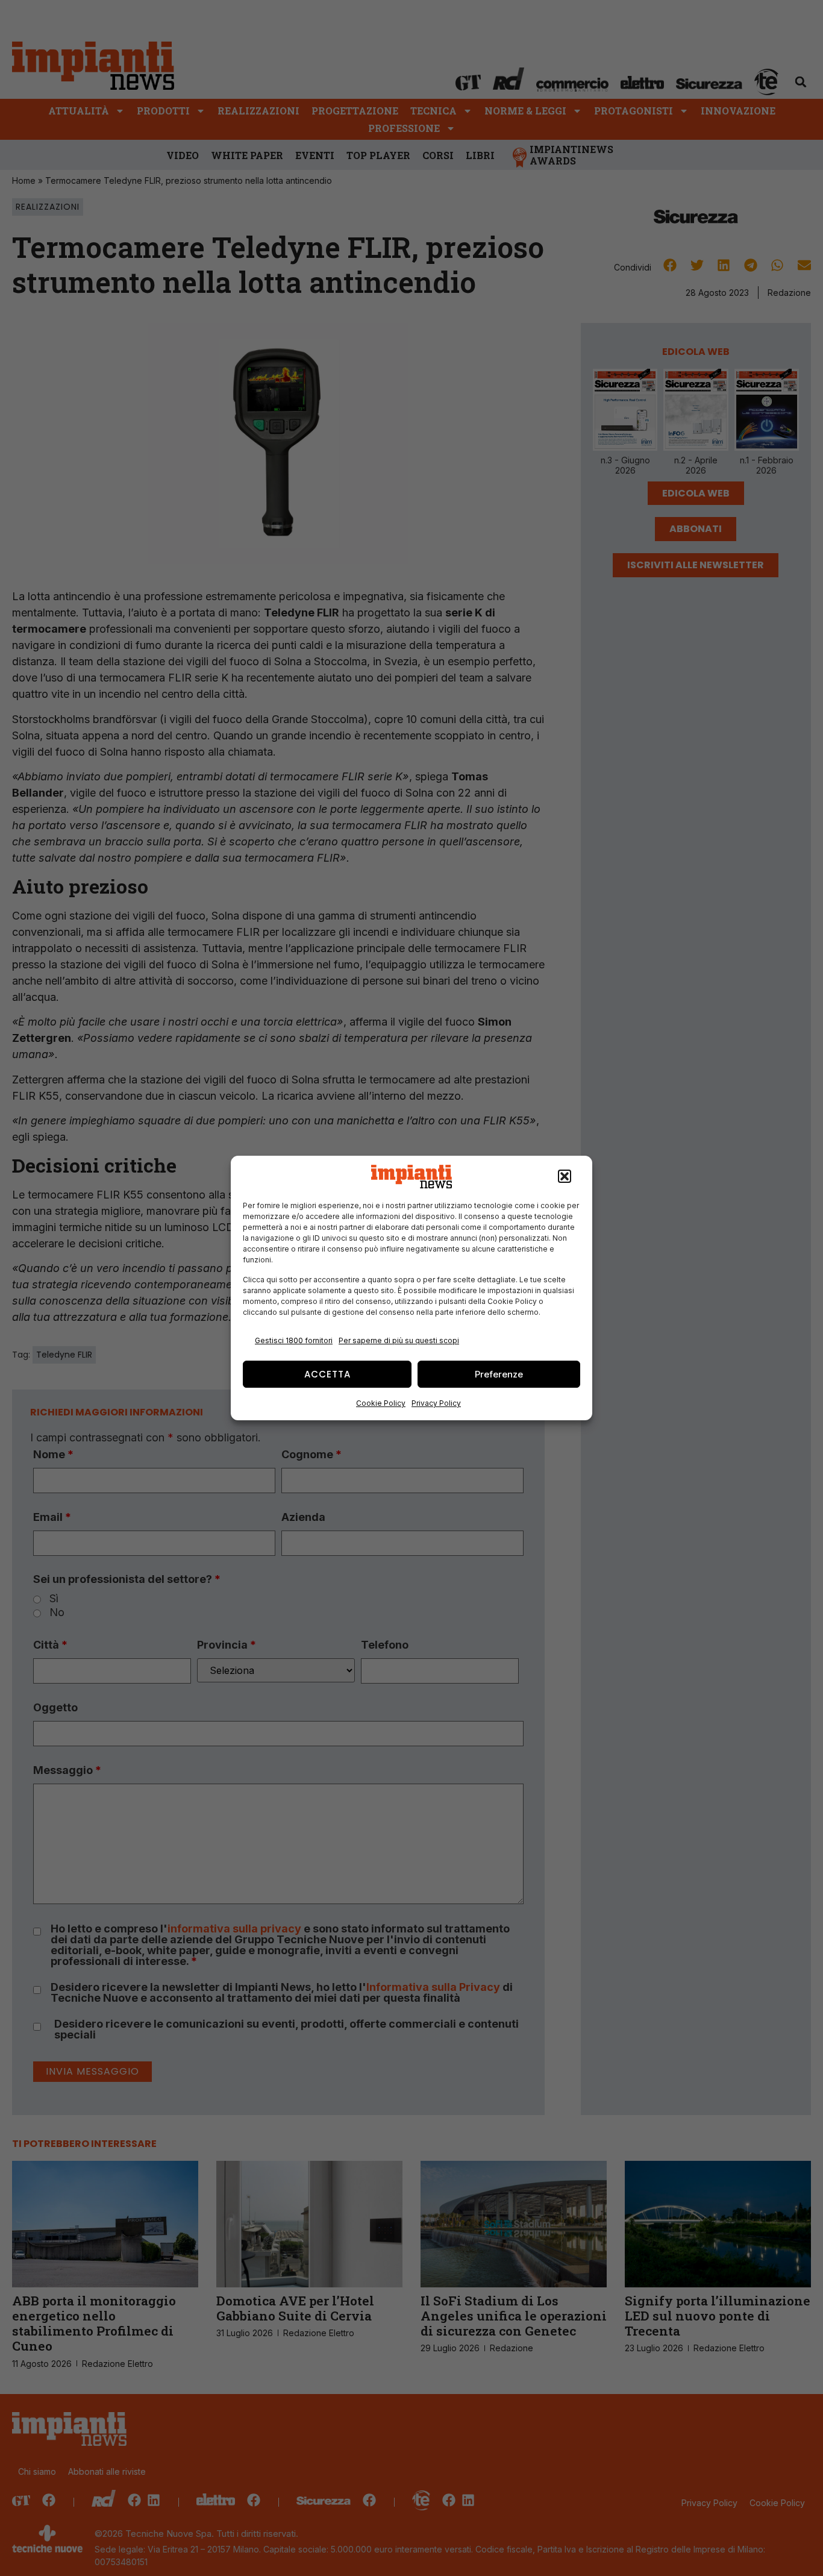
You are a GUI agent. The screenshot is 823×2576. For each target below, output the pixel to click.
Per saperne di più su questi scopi (399, 1340)
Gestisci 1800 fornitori (294, 1340)
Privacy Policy (436, 1403)
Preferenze (499, 1374)
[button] (565, 1177)
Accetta (327, 1374)
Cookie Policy (381, 1403)
